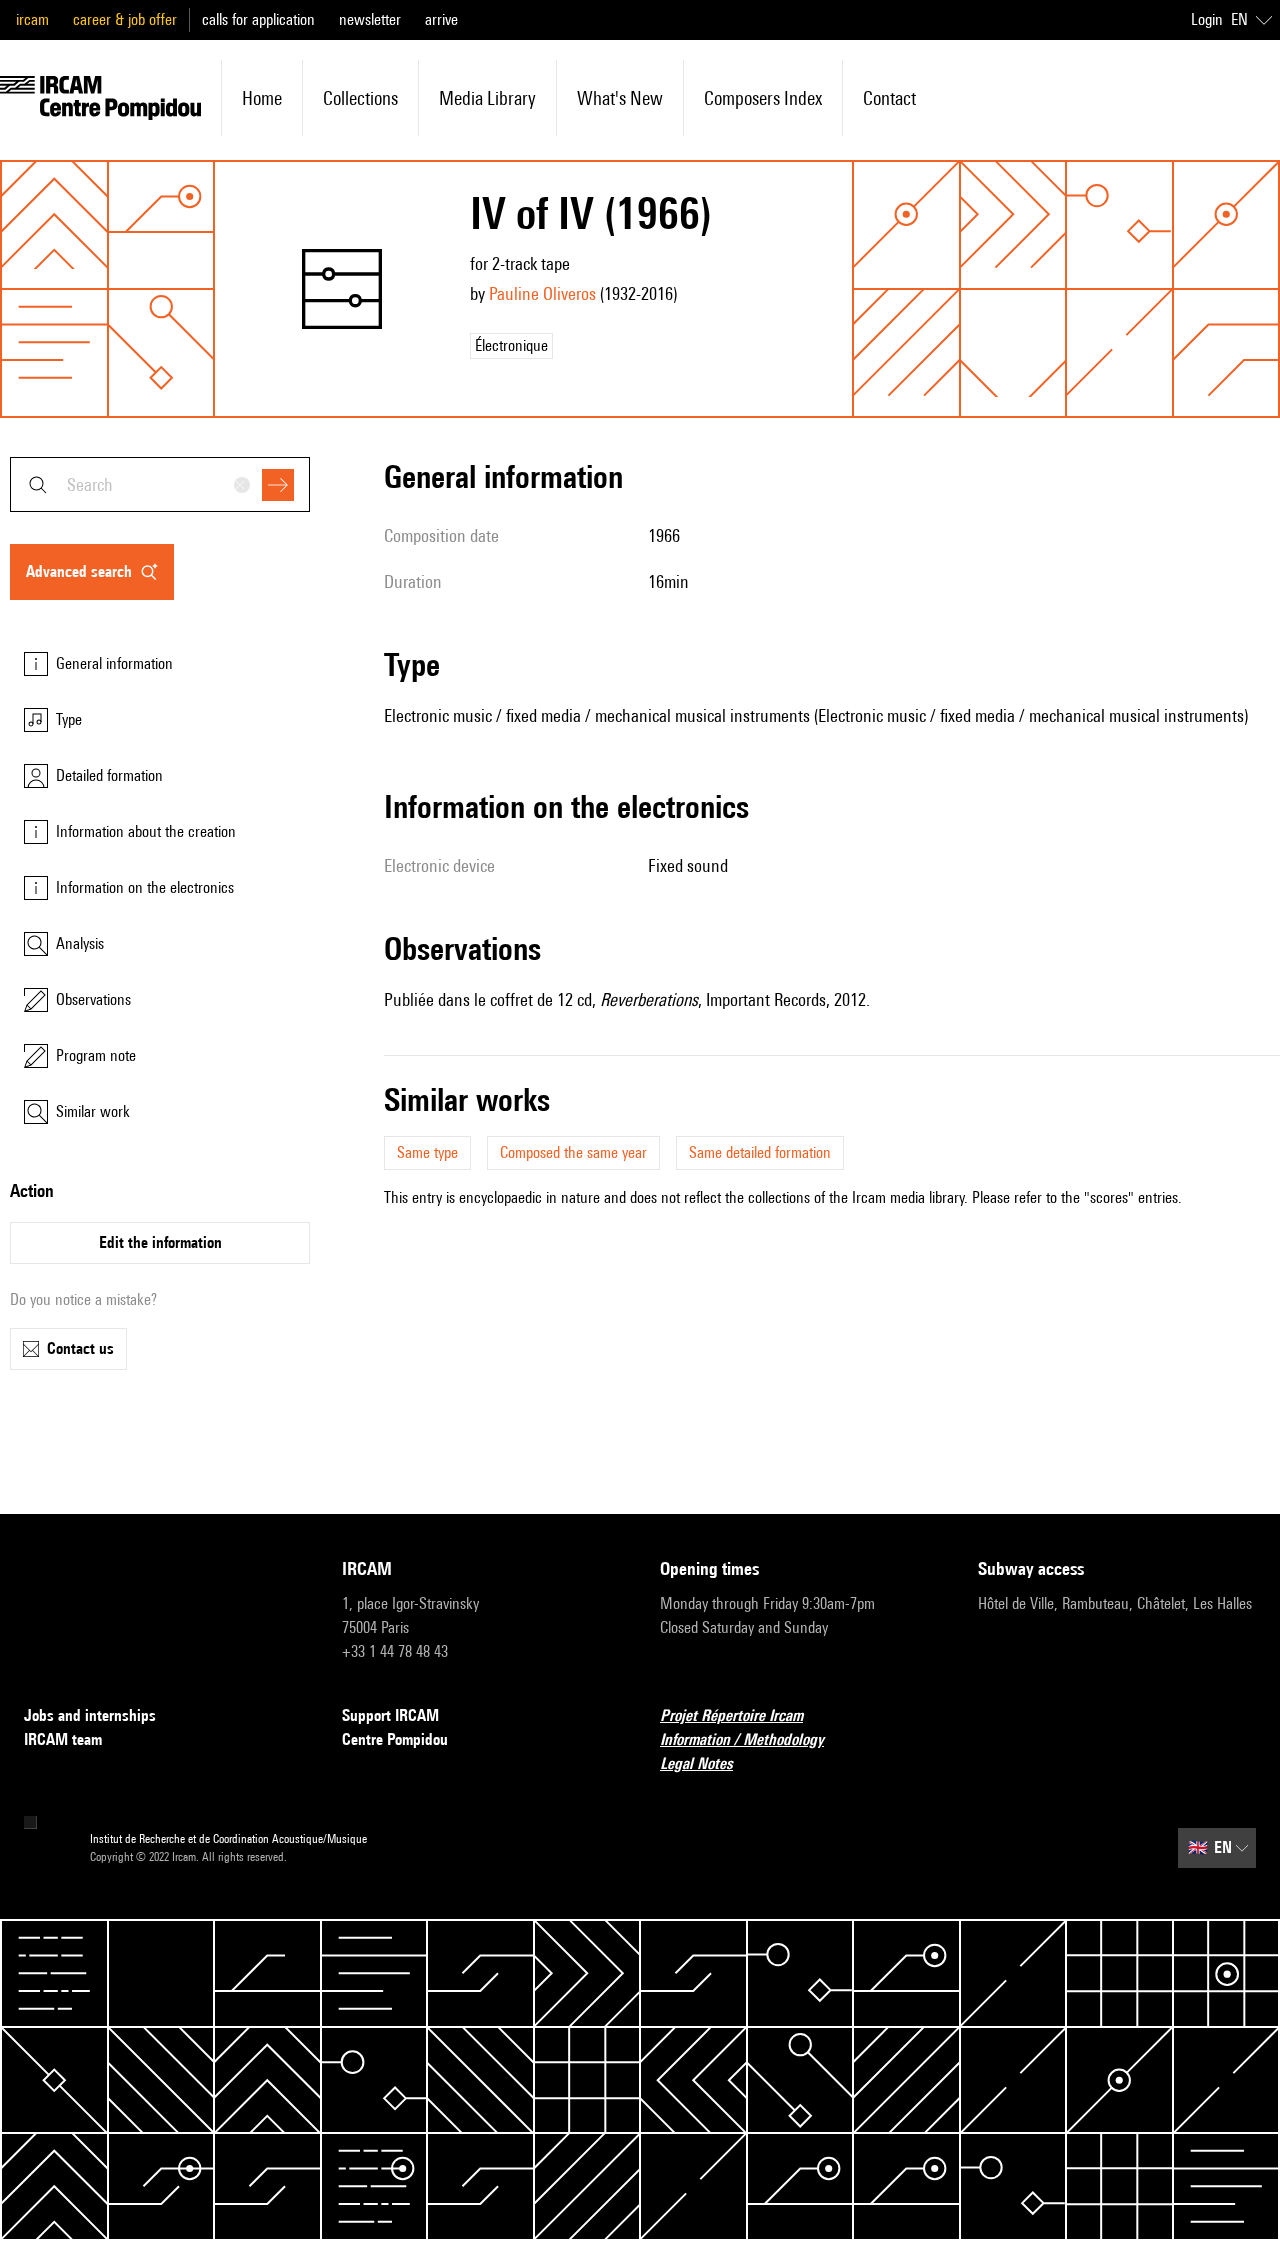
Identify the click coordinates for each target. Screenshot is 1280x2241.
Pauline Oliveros (542, 293)
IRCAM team (63, 1739)
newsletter (370, 19)
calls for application (258, 19)
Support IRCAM (390, 1715)
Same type (427, 1152)
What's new (620, 98)
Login (1207, 19)
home (262, 98)
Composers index (763, 98)
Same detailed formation (760, 1152)
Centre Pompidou (395, 1739)
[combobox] (160, 484)
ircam (32, 19)
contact (889, 98)
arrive (441, 19)
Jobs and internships (90, 1715)
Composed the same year (573, 1152)
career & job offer (125, 19)
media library (487, 98)
